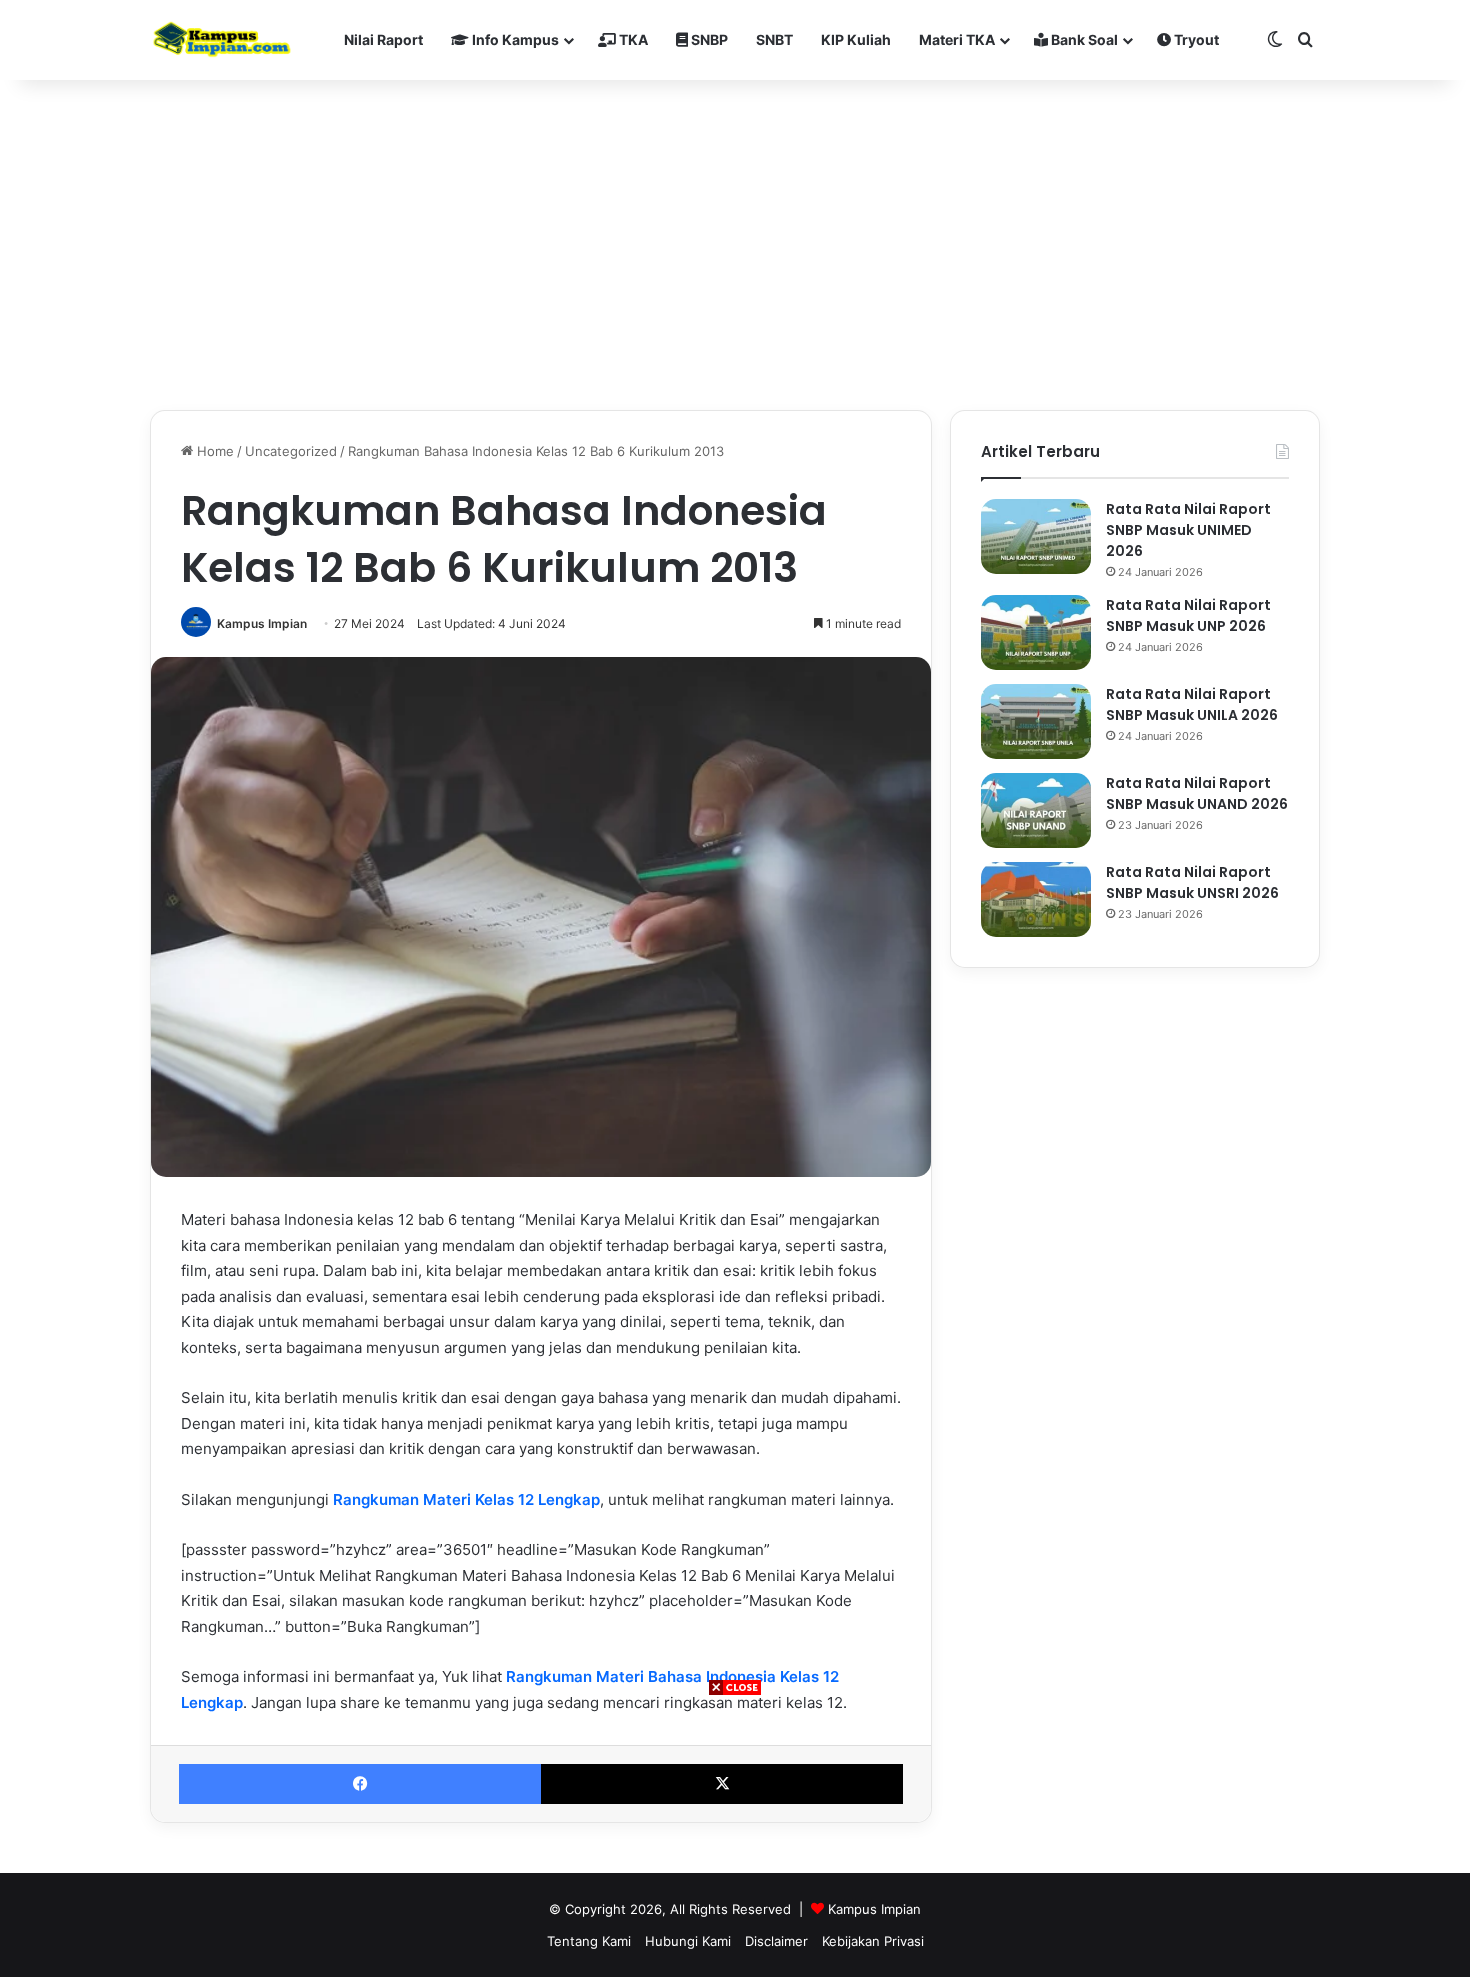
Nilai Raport (383, 39)
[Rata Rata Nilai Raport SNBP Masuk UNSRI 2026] (1036, 899)
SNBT (774, 39)
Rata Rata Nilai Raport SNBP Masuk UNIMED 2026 (1188, 530)
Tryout (1195, 39)
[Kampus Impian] (221, 40)
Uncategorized (291, 451)
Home (213, 451)
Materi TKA (957, 39)
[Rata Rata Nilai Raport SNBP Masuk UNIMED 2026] (1036, 536)
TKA (632, 39)
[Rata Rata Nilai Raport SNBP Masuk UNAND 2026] (1036, 810)
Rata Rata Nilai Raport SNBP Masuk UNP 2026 (1188, 615)
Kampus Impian (262, 623)
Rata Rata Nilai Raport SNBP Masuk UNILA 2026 (1192, 704)
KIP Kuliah (856, 39)
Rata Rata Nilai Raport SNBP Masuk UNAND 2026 (1197, 793)
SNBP (708, 39)
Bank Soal (1083, 39)
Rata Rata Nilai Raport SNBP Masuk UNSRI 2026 (1192, 882)
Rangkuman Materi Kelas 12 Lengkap (466, 1499)
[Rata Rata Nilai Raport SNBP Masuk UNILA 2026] (1036, 721)
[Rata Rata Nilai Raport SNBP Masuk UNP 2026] (1036, 632)
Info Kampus (514, 39)
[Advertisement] (735, 1837)
